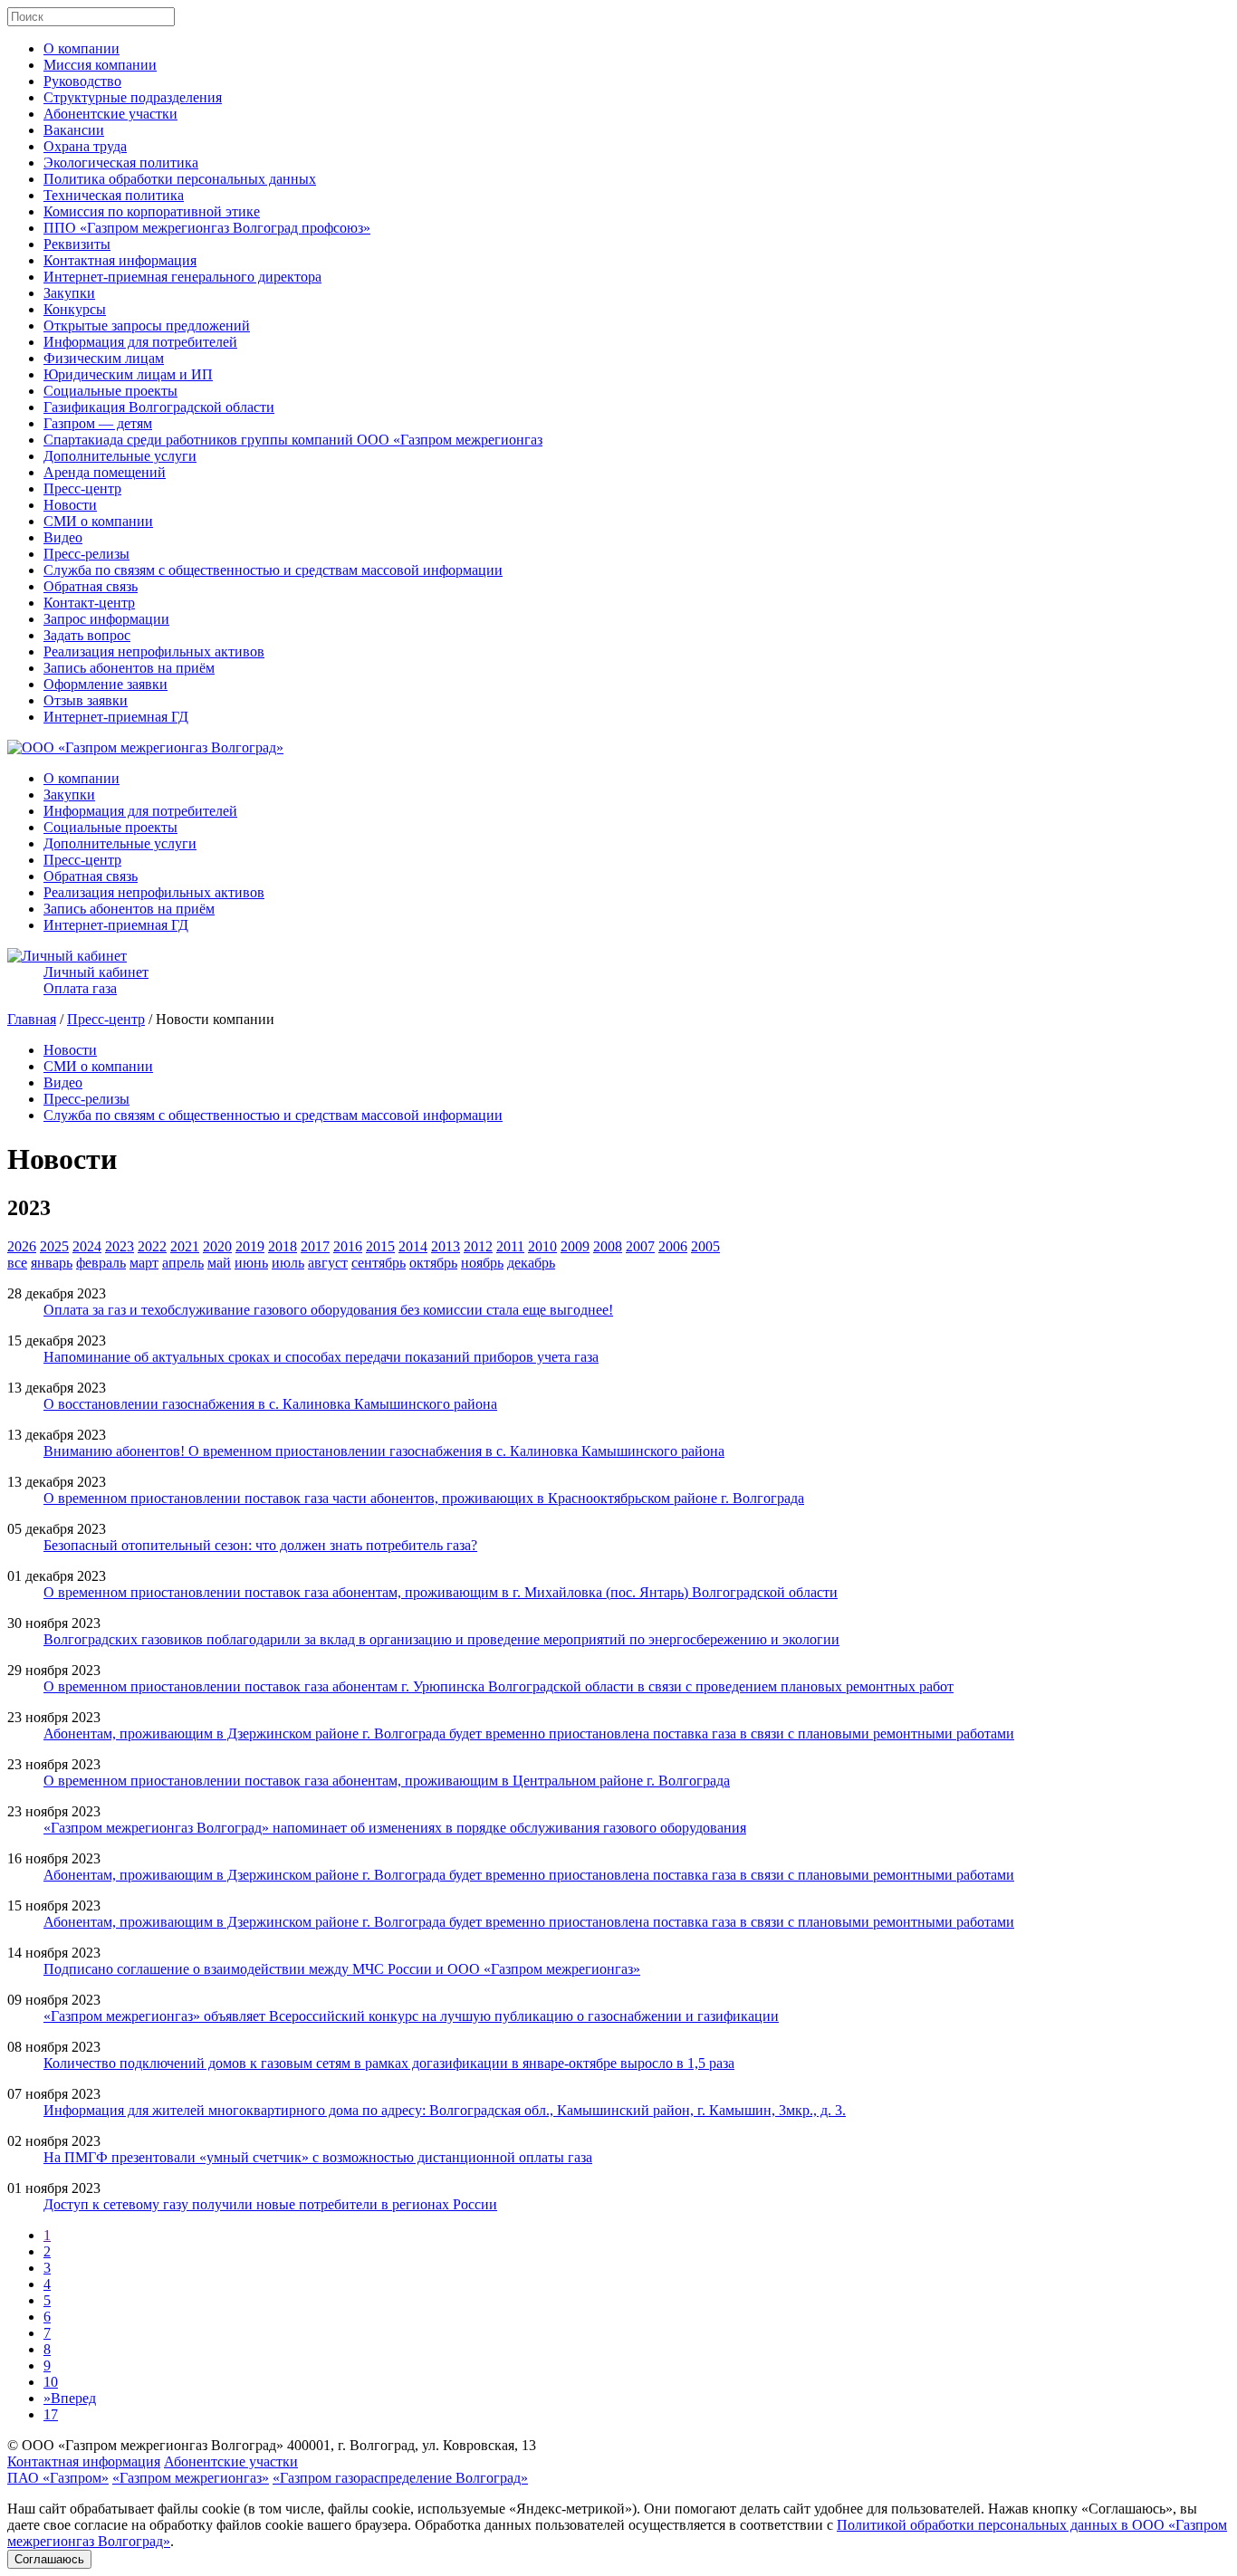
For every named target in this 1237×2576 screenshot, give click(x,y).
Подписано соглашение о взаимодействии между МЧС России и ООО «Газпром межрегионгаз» (342, 1969)
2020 (217, 1246)
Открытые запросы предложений (147, 326)
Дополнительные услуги (120, 456)
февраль (101, 1263)
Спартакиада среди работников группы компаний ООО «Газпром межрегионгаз (293, 440)
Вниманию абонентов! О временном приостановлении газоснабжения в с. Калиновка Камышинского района (384, 1451)
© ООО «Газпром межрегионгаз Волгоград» (145, 2445)
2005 (705, 1246)
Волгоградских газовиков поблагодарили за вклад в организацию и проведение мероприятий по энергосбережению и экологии (441, 1639)
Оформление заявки (105, 684)
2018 (283, 1246)
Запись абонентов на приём (129, 668)
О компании (82, 48)
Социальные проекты (110, 391)
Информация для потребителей (140, 342)
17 (51, 2414)
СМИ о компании (98, 521)
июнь (251, 1263)
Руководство (82, 81)
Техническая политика (114, 195)
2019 (250, 1246)
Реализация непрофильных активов (154, 651)
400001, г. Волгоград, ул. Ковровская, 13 (412, 2445)
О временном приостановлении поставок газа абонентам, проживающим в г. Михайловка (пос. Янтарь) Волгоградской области (441, 1592)
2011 (510, 1246)
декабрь (531, 1263)
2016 (348, 1246)
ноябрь (482, 1263)
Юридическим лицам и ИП (128, 374)
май (219, 1263)
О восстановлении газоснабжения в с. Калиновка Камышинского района (270, 1404)
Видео (63, 537)
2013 (446, 1246)
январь (52, 1263)
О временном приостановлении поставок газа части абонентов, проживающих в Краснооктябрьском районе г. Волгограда (424, 1498)
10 (51, 2382)
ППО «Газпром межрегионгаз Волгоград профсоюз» (207, 228)
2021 (185, 1246)
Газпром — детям (98, 423)
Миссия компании (100, 65)
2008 (608, 1246)
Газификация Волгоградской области (159, 407)
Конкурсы (75, 309)
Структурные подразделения (133, 97)
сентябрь (379, 1263)
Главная (32, 1019)
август (328, 1263)
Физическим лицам (104, 358)
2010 (542, 1246)
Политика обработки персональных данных (180, 179)
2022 (152, 1246)
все (17, 1263)
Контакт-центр (89, 603)
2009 (575, 1246)
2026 (22, 1246)
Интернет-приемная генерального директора (182, 277)
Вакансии (74, 130)
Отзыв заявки (86, 700)
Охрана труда (85, 146)
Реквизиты (77, 244)
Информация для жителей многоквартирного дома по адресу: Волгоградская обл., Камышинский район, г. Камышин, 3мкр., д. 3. (445, 2110)
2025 (54, 1246)
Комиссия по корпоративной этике (152, 211)
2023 (120, 1246)
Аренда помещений (105, 472)
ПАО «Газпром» (58, 2478)
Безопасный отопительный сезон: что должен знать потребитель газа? (260, 1545)
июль (288, 1263)
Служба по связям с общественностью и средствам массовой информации (273, 570)
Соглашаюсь (49, 2559)
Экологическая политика (121, 163)
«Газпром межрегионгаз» (191, 2478)
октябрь (433, 1263)
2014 (413, 1246)
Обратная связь (91, 586)
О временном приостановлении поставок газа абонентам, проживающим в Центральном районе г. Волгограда (387, 1781)
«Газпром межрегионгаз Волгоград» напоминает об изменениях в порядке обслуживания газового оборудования (395, 1828)
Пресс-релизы (86, 554)
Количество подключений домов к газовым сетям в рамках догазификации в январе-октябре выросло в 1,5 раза (389, 2063)
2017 (315, 1246)
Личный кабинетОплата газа (96, 980)
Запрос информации (106, 619)
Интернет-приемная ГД (116, 717)
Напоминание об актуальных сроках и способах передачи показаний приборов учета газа (321, 1357)
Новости (70, 505)
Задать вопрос (87, 635)
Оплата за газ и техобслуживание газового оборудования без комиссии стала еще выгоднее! (328, 1310)
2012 (478, 1246)
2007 (640, 1246)
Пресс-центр (82, 488)
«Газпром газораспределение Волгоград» (400, 2478)
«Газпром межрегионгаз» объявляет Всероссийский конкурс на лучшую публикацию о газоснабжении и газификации (411, 2016)
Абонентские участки (110, 114)
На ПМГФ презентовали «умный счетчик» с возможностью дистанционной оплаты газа (318, 2157)
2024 (87, 1246)
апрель (183, 1263)
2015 (380, 1246)
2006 (673, 1246)
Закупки (69, 293)
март (144, 1263)
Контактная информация (120, 260)
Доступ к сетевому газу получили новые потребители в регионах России (270, 2204)
